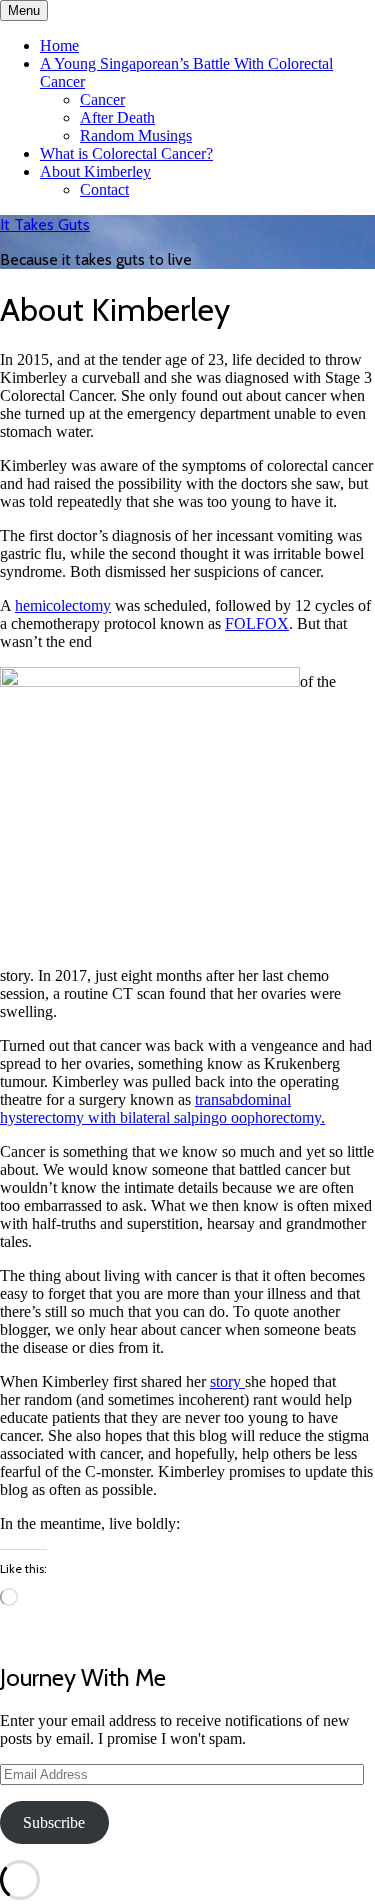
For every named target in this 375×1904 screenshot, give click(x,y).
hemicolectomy (63, 605)
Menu (24, 10)
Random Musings (136, 135)
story (227, 1381)
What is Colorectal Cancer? (126, 153)
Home (59, 45)
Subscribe (54, 1822)
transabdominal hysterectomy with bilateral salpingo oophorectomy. (162, 1108)
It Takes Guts (45, 224)
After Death (117, 117)
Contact (104, 189)
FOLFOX (257, 623)
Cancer (102, 99)
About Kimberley (95, 171)
